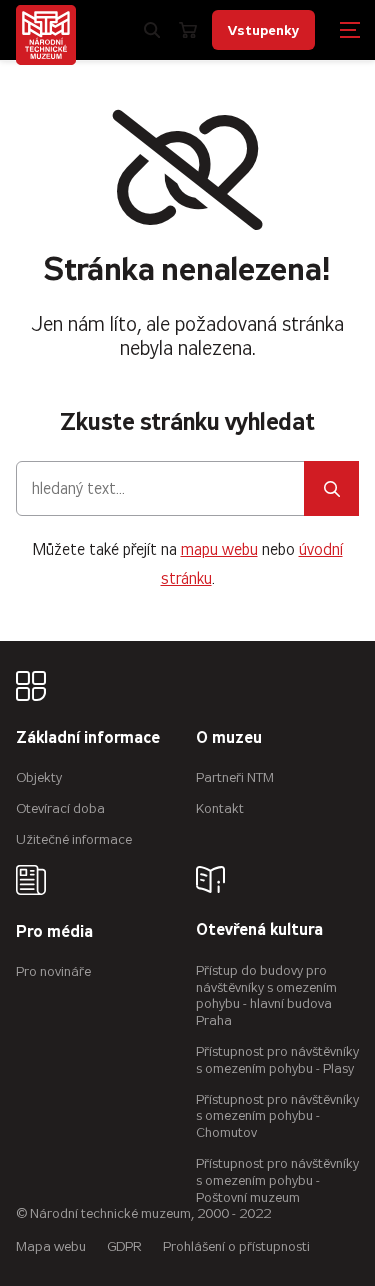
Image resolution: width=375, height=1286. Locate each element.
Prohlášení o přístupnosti (236, 1246)
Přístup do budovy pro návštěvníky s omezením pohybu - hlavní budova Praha (266, 995)
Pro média (54, 932)
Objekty (39, 777)
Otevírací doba (60, 808)
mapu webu (219, 549)
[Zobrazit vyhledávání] (152, 30)
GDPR (124, 1246)
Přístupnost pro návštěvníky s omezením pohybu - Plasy (277, 1060)
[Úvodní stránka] (46, 35)
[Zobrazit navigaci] (350, 30)
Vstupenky (263, 30)
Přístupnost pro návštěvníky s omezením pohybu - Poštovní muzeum (277, 1180)
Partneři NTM (235, 777)
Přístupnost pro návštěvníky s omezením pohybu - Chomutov (277, 1116)
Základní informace (88, 738)
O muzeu (229, 738)
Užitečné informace (74, 839)
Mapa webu (51, 1246)
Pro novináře (53, 971)
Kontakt (220, 808)
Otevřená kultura (259, 930)
